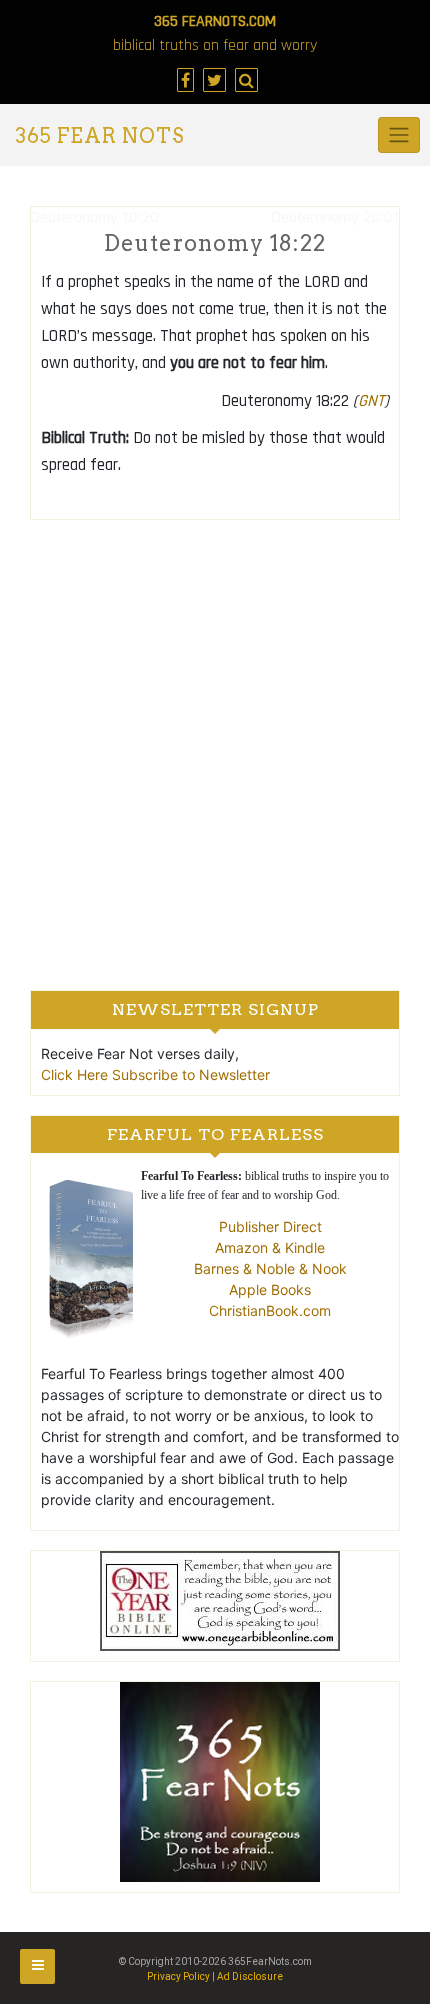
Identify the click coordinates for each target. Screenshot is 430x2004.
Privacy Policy (178, 1976)
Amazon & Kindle (270, 1247)
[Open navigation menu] (37, 1966)
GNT (371, 401)
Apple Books (270, 1289)
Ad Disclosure (250, 1976)
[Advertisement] (215, 754)
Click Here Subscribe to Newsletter (155, 1074)
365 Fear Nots (99, 136)
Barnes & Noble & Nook (270, 1268)
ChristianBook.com (270, 1310)
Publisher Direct (270, 1226)
